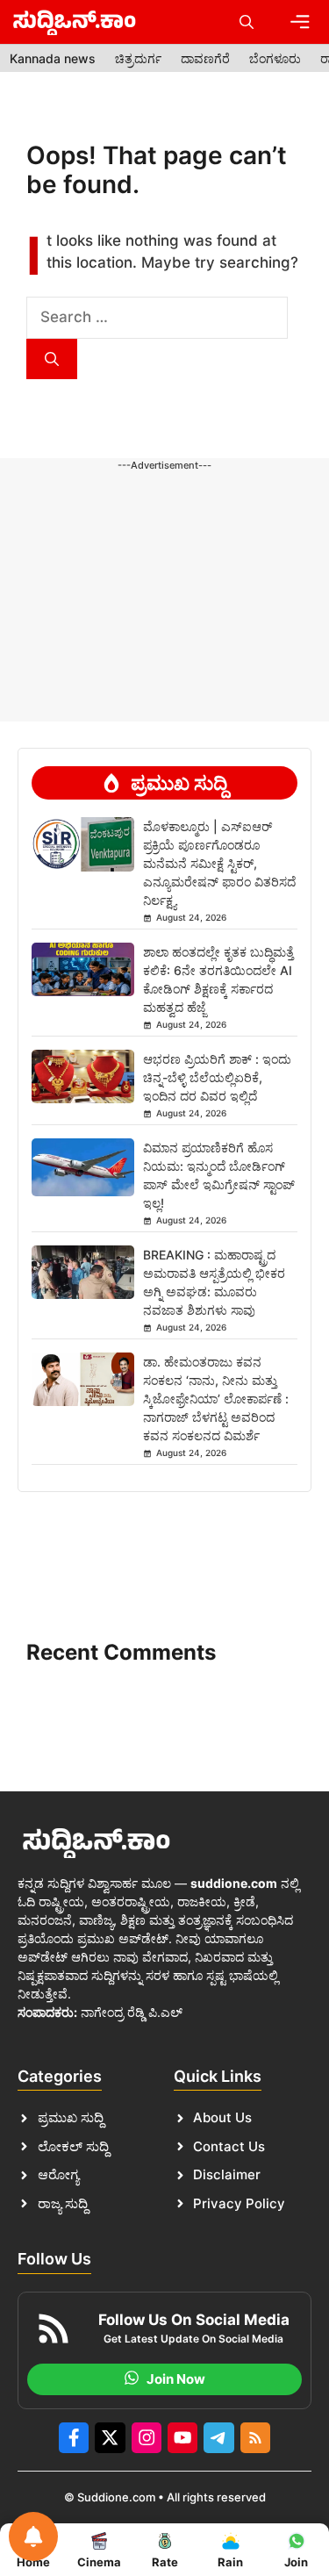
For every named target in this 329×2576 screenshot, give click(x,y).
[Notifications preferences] (33, 2537)
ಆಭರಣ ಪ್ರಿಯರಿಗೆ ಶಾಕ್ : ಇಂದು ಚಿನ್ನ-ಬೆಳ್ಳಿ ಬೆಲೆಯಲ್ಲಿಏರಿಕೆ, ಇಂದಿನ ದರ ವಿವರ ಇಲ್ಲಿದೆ (217, 1077)
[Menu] (300, 22)
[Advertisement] (164, 528)
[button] (247, 22)
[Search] (52, 359)
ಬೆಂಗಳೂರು (275, 58)
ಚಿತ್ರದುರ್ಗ (138, 58)
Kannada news (53, 58)
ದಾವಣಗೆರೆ (205, 58)
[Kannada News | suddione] (75, 22)
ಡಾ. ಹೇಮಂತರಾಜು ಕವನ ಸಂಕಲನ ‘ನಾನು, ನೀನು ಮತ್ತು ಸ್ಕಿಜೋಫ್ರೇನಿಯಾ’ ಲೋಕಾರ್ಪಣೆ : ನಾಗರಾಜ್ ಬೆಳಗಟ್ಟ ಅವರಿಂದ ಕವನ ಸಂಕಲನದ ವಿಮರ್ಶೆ (216, 1399)
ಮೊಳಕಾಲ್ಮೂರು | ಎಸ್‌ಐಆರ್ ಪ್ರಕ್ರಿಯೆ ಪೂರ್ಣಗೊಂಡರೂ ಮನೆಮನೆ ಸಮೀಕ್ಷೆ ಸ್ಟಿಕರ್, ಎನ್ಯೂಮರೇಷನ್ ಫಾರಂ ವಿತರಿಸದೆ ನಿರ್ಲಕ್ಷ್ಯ (219, 863)
